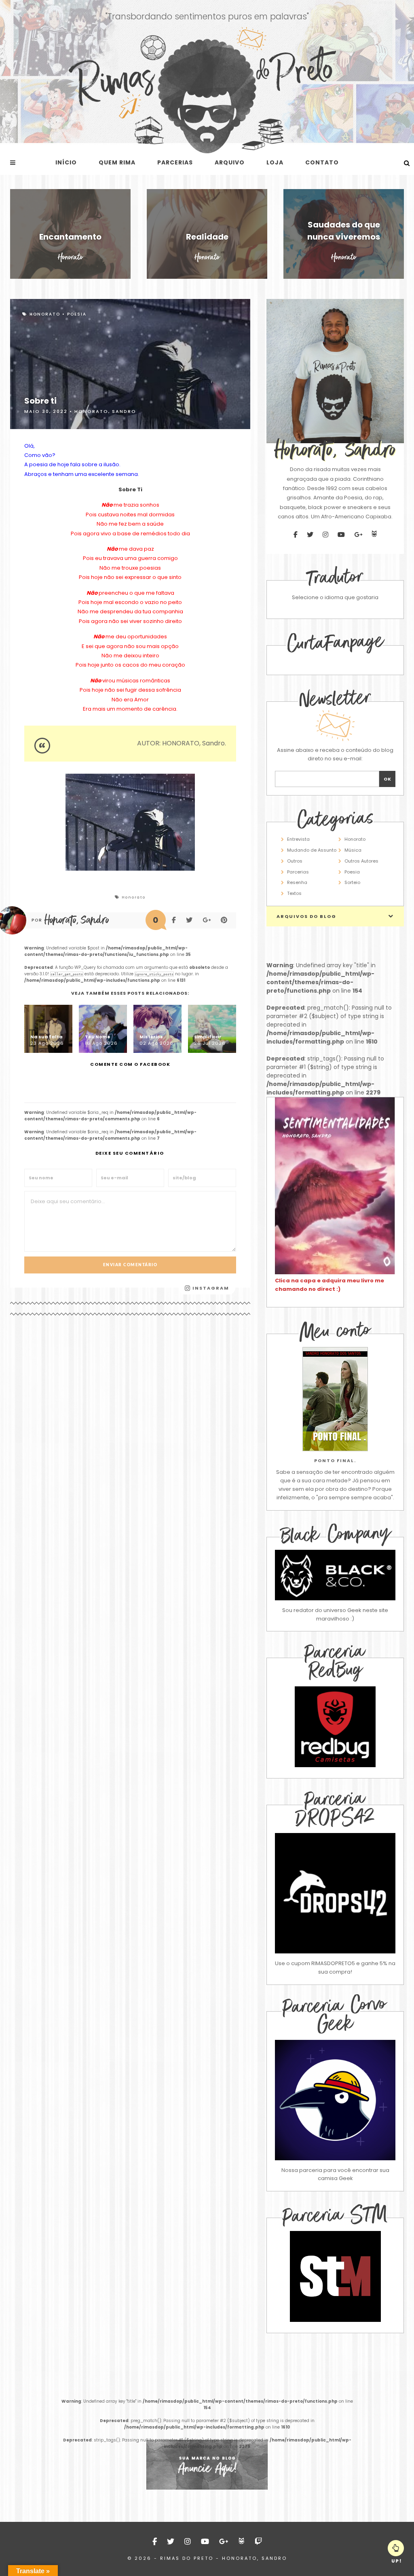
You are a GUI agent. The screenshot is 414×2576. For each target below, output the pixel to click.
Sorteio (352, 882)
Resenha (297, 882)
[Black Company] (335, 1575)
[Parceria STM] (335, 2320)
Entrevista (298, 839)
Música (353, 850)
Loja (275, 162)
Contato (322, 162)
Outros (295, 861)
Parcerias (175, 162)
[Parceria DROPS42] (335, 1893)
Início (66, 162)
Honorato (45, 314)
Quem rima (117, 162)
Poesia (77, 314)
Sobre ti (40, 401)
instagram (210, 1288)
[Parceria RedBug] (335, 1765)
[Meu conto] (335, 1399)
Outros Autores (361, 861)
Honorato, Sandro (105, 411)
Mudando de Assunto (312, 850)
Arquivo (230, 162)
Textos (294, 893)
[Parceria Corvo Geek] (335, 2100)
